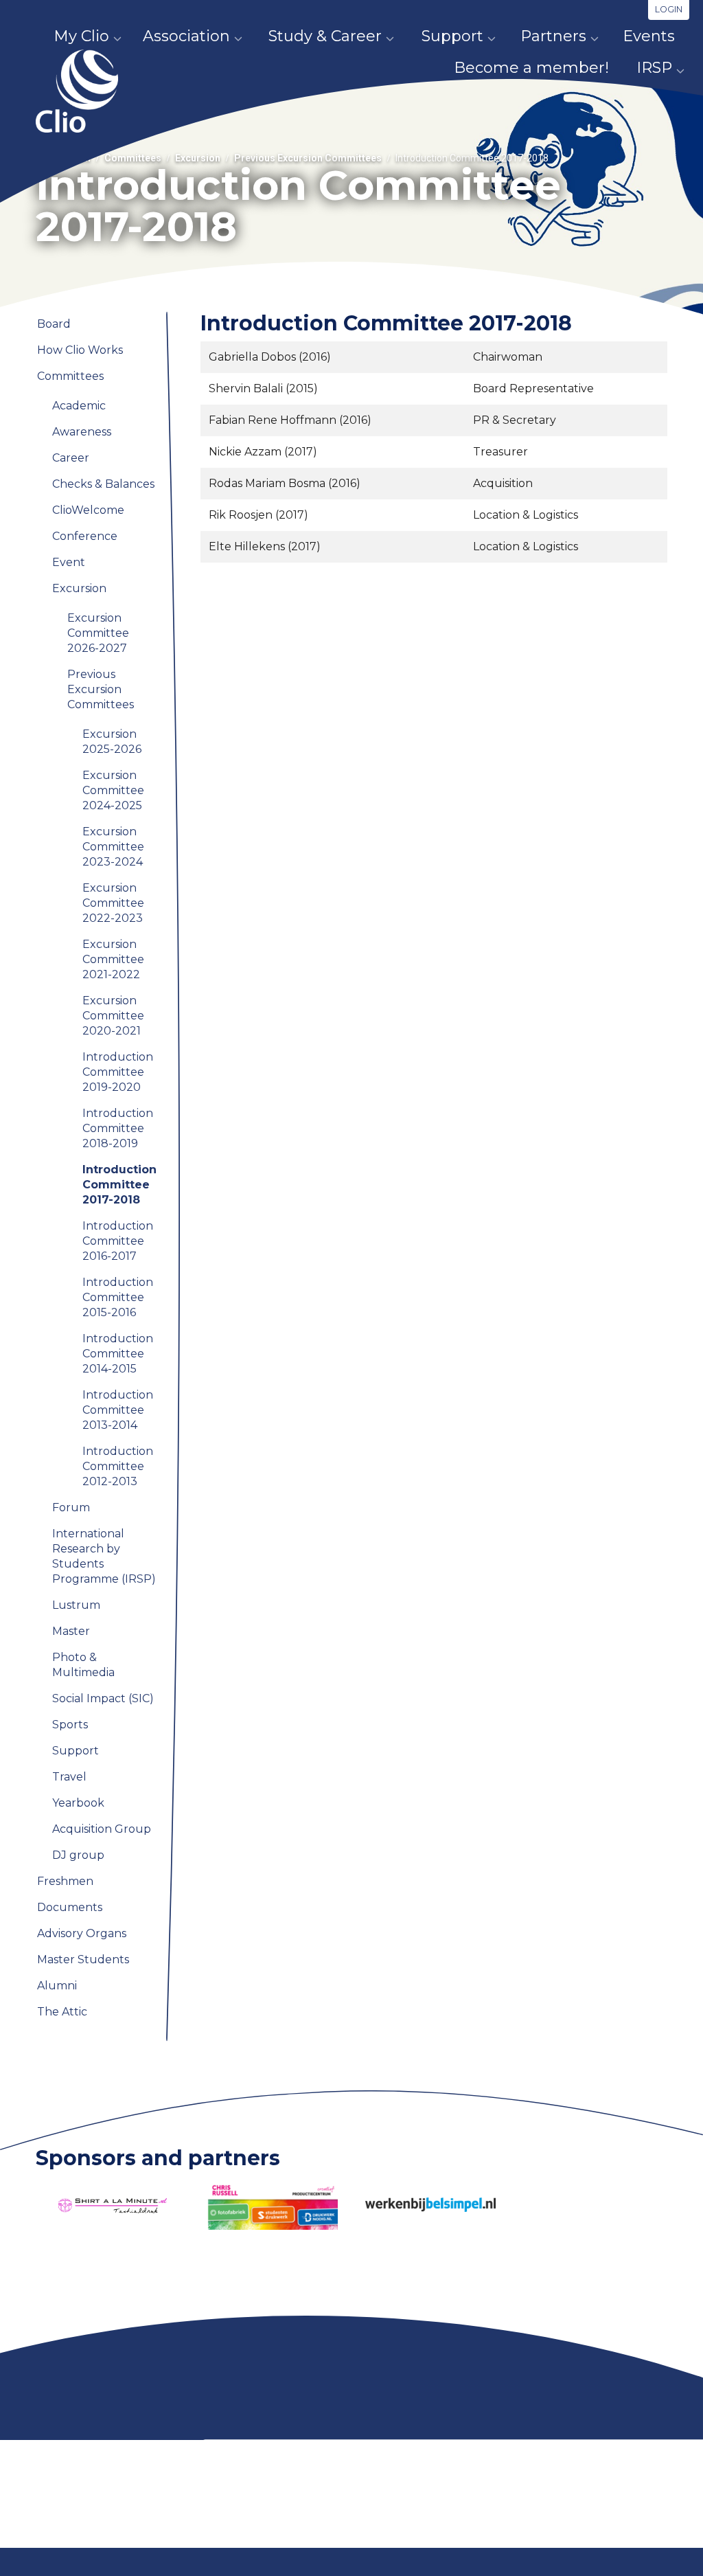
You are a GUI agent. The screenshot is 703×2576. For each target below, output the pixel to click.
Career (71, 458)
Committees (133, 158)
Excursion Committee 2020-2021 (113, 1016)
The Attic (62, 2012)
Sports (70, 1725)
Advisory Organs (82, 1933)
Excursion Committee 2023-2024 (113, 847)
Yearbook (78, 1803)
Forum (71, 1507)
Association (186, 36)
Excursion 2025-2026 (112, 742)
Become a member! (531, 68)
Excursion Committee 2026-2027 (98, 633)
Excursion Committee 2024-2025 (113, 790)
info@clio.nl (226, 2539)
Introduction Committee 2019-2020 (118, 1072)
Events (649, 36)
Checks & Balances (103, 484)
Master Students (83, 1959)
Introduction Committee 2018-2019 (118, 1128)
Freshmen (65, 1881)
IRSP (654, 68)
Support (452, 36)
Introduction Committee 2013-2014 (118, 1410)
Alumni (57, 1986)
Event (69, 562)
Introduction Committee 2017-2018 (119, 1185)
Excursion (198, 158)
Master (71, 1631)
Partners (553, 36)
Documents (70, 1907)
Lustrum (76, 1605)
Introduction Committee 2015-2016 (118, 1297)
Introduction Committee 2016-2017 (118, 1241)
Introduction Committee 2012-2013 (118, 1466)
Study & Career (325, 36)
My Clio (81, 36)
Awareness (82, 432)
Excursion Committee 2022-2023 (113, 903)
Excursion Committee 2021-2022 (113, 959)
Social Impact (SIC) (103, 1698)
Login (669, 9)
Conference (85, 536)
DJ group (78, 1855)
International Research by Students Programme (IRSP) (104, 1556)
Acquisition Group (102, 1829)
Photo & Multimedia (83, 1665)
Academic (79, 406)
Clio (77, 91)
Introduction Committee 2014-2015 (118, 1354)
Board (54, 324)
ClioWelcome (88, 510)
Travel (69, 1777)
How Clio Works (80, 350)
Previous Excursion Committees (308, 158)
